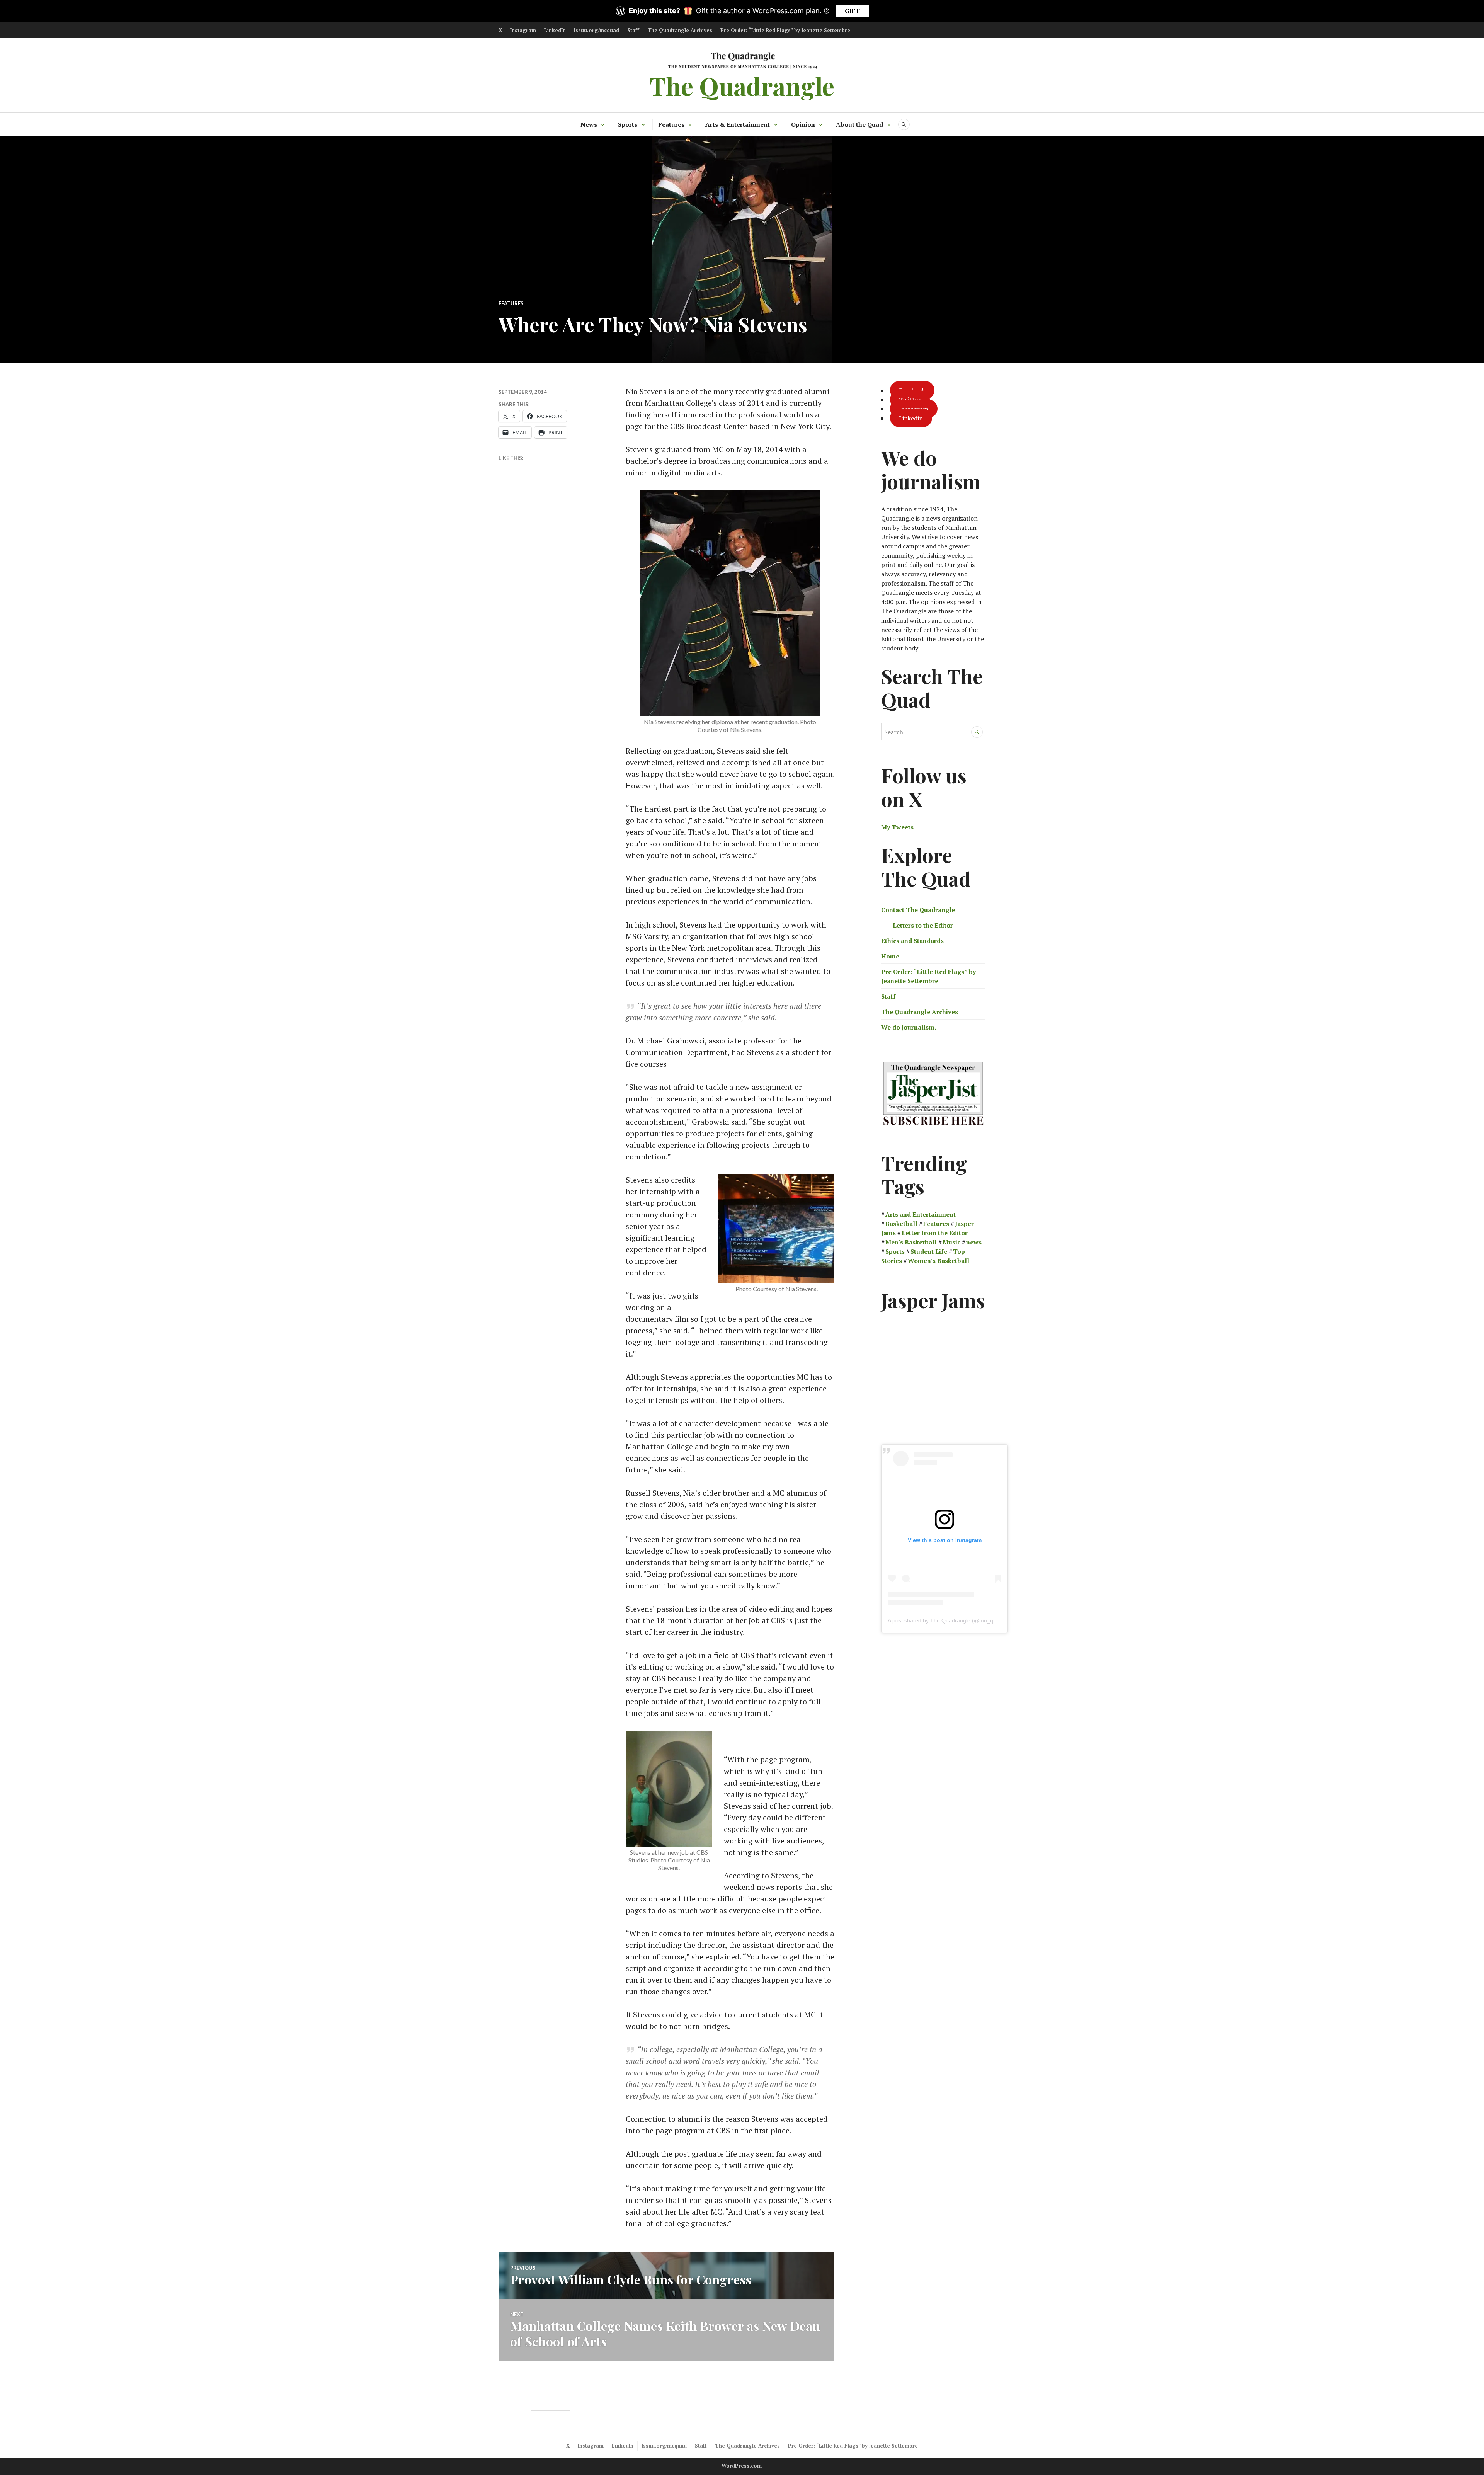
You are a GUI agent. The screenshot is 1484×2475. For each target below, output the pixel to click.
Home (890, 956)
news (974, 1242)
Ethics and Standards (912, 941)
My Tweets (897, 827)
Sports (628, 124)
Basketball (901, 1224)
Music (951, 1242)
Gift (852, 11)
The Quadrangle (742, 86)
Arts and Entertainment (921, 1214)
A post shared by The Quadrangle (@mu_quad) (946, 1620)
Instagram (523, 30)
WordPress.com (742, 2466)
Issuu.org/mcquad (596, 30)
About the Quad (859, 124)
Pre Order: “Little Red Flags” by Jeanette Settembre (785, 30)
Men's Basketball (911, 1242)
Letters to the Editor (923, 925)
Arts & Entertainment (738, 124)
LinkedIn (555, 30)
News (589, 124)
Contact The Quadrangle (918, 910)
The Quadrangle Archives (680, 30)
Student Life (929, 1251)
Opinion (803, 124)
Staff (633, 30)
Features (671, 124)
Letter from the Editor (935, 1233)
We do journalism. (909, 1027)
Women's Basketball (939, 1261)
